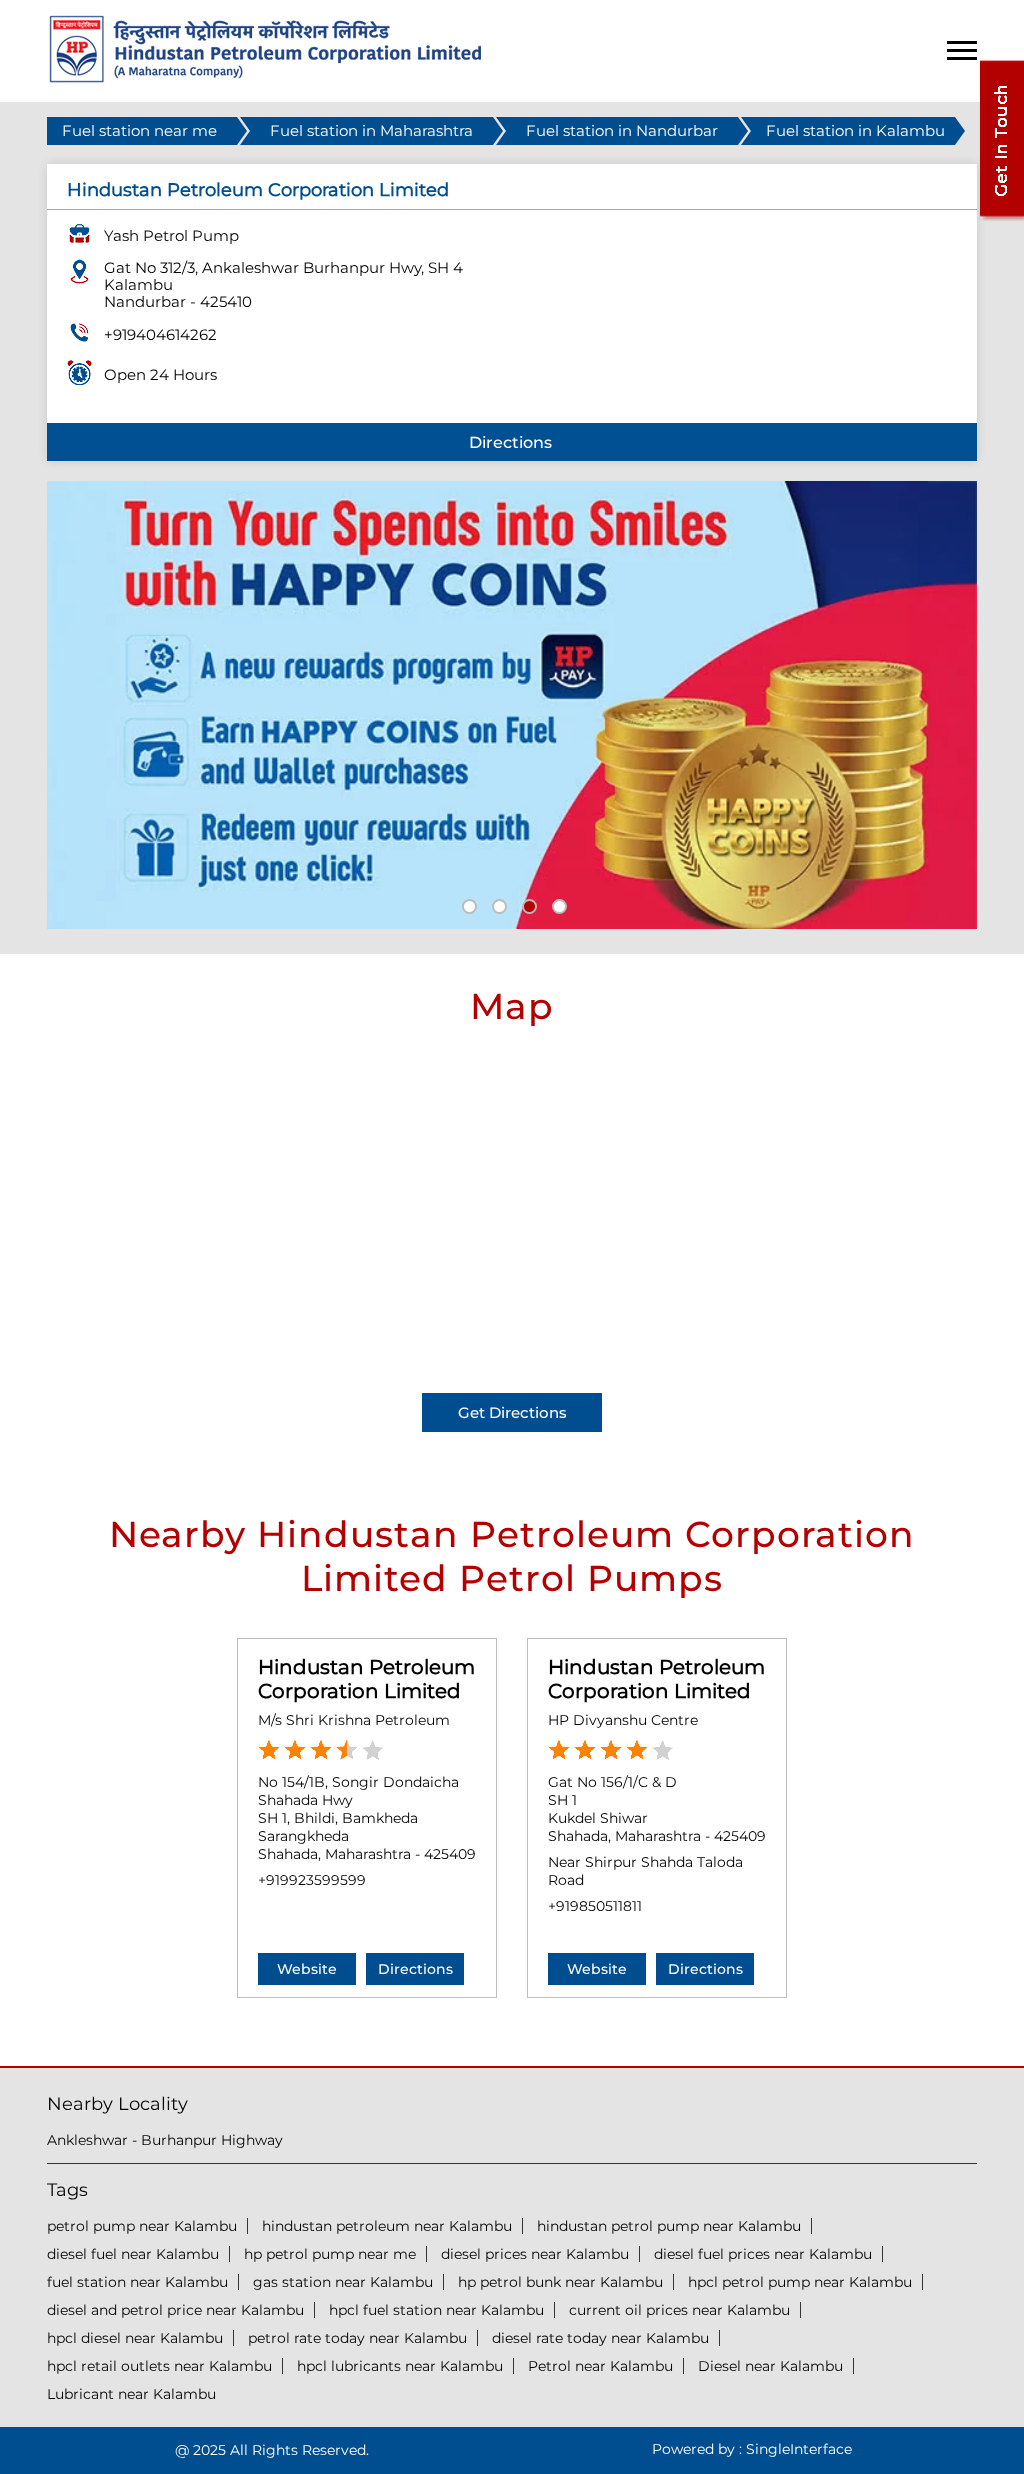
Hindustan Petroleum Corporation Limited (366, 1679)
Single (799, 2449)
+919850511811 (595, 1906)
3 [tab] (527, 904)
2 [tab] (497, 904)
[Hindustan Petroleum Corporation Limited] (265, 77)
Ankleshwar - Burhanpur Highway (165, 2140)
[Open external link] (1001, 216)
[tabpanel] (512, 705)
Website (307, 1969)
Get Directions (512, 1412)
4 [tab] (557, 904)
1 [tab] (467, 904)
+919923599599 (312, 1880)
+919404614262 (160, 334)
